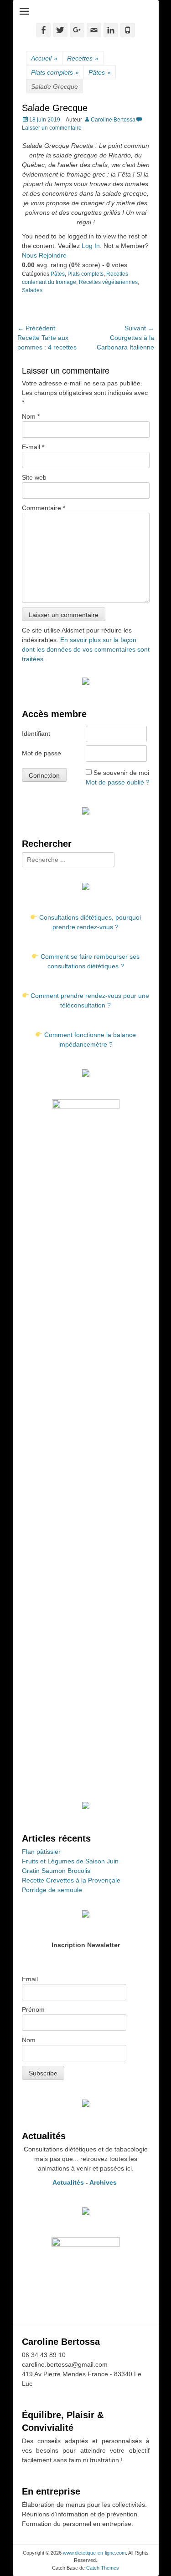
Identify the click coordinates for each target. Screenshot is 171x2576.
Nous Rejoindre (44, 255)
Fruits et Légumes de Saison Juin (70, 1861)
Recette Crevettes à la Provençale (71, 1880)
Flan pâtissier (41, 1852)
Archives (104, 2182)
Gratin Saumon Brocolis (56, 1871)
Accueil (44, 58)
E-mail (33, 447)
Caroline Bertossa (113, 120)
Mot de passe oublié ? (118, 782)
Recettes (83, 58)
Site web (34, 477)
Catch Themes (103, 2568)
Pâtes (100, 72)
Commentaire (44, 508)
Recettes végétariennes (108, 282)
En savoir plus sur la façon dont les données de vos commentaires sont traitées (86, 649)
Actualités (68, 2182)
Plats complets (55, 72)
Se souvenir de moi (121, 773)
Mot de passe (41, 753)
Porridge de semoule (52, 1890)
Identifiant (36, 734)
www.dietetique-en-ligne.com (94, 2553)
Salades (32, 290)
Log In (91, 246)
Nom (31, 416)
